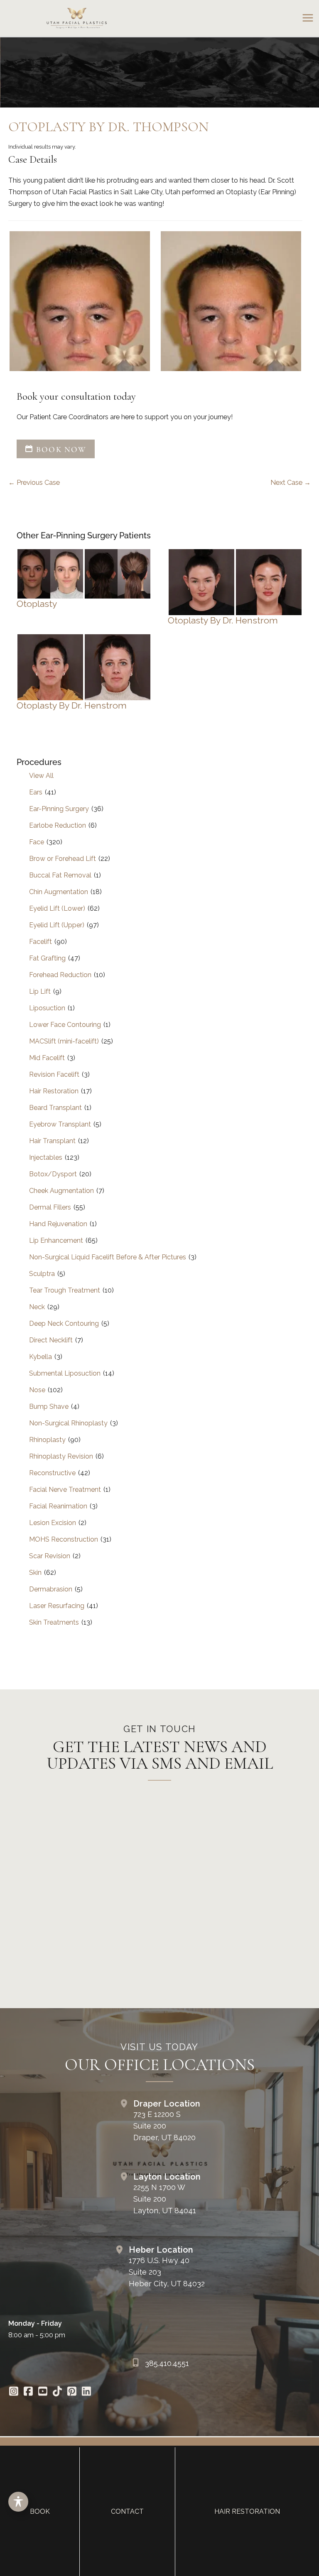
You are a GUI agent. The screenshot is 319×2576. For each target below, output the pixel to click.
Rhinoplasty (47, 1440)
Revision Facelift (54, 1074)
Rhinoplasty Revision (61, 1456)
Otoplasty (37, 604)
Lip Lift (40, 991)
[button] (56, 450)
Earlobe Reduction (58, 825)
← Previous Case (34, 483)
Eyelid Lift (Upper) (57, 925)
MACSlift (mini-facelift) (64, 1041)
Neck (37, 1307)
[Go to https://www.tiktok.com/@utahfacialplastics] (57, 2392)
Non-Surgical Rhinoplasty (68, 1423)
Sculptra (42, 1274)
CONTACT (127, 2511)
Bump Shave (49, 1407)
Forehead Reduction (60, 975)
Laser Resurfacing (57, 1606)
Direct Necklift (51, 1340)
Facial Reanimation (58, 1506)
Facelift (40, 942)
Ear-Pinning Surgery (59, 809)
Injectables (46, 1157)
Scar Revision (50, 1556)
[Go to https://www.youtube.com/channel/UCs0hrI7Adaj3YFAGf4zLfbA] (43, 2392)
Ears (36, 792)
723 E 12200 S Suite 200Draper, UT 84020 (164, 2126)
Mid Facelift (47, 1058)
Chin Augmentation (59, 892)
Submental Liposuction (65, 1373)
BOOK (40, 2511)
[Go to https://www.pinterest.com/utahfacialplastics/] (72, 2392)
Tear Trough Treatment (65, 1290)
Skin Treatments (54, 1622)
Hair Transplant (52, 1141)
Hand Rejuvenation (58, 1224)
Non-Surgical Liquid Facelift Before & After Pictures (108, 1257)
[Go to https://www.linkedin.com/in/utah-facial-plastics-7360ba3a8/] (86, 2392)
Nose (37, 1390)
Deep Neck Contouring (64, 1323)
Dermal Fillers (50, 1207)
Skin (35, 1573)
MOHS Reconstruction (64, 1539)
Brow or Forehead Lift (63, 859)
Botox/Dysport (53, 1174)
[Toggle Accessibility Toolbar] (18, 2502)
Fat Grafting (47, 958)
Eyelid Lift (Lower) (57, 908)
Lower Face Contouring (65, 1025)
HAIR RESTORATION (247, 2511)
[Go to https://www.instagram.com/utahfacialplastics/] (13, 2392)
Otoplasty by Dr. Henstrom (223, 620)
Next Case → (291, 483)
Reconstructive (52, 1473)
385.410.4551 (167, 2363)
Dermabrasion (51, 1589)
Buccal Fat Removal (60, 875)
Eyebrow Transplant (60, 1124)
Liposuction (47, 1008)
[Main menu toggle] (308, 18)
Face (37, 842)
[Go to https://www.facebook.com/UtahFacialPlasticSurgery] (28, 2392)
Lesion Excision (53, 1523)
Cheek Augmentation (61, 1191)
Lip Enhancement (56, 1240)
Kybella (40, 1357)
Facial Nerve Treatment (65, 1490)
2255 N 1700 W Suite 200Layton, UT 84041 (165, 2199)
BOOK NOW (60, 449)
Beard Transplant (55, 1108)
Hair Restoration (54, 1091)
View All (41, 776)
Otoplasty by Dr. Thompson (108, 127)
